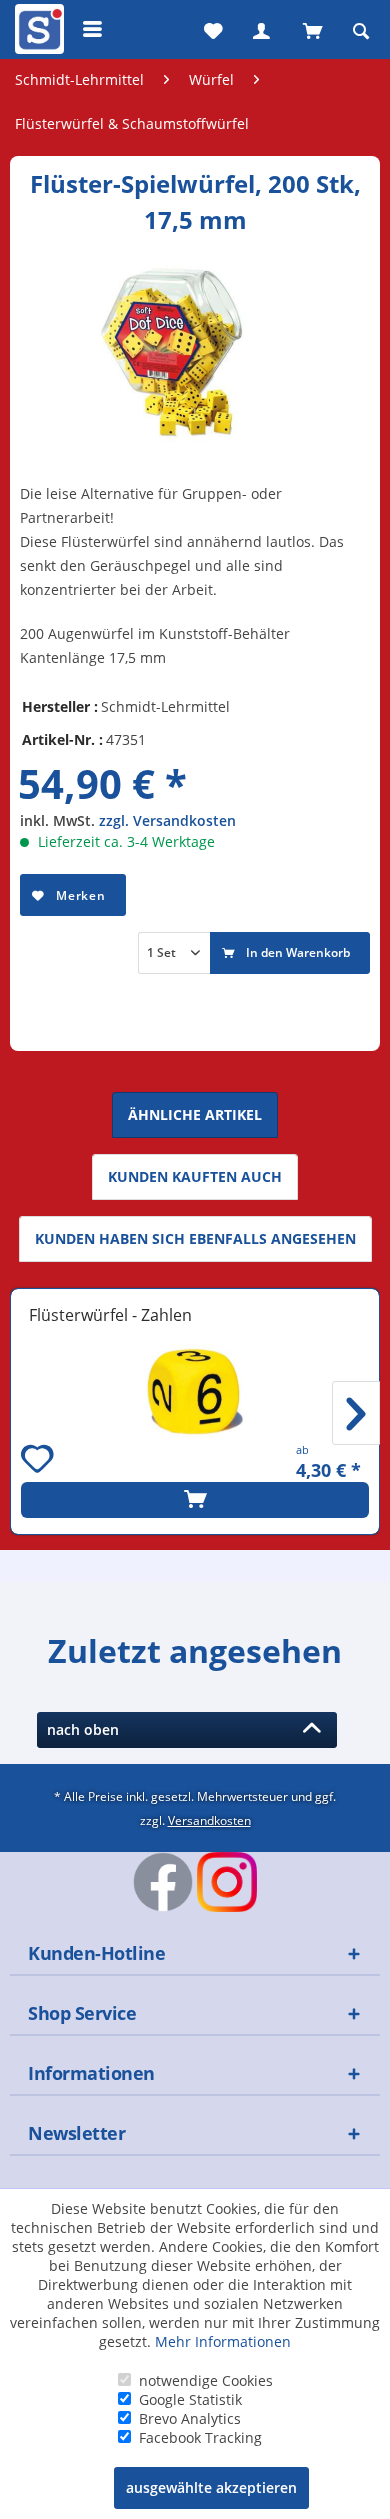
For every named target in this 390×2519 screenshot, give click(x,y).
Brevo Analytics (190, 2418)
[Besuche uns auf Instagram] (227, 1882)
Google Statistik (190, 2399)
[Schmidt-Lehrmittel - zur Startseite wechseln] (37, 33)
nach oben (87, 1729)
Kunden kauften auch (195, 1176)
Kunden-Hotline (96, 1953)
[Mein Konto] (261, 29)
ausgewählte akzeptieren (211, 2487)
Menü (93, 29)
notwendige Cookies (206, 2380)
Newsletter (76, 2133)
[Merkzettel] (211, 29)
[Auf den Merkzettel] (40, 1461)
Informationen (91, 2073)
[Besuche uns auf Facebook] (163, 1882)
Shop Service (82, 2013)
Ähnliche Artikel (195, 1114)
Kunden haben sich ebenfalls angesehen (195, 1238)
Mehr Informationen (223, 2341)
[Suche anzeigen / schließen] (361, 29)
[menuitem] (37, 29)
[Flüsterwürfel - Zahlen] (195, 1391)
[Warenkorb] (311, 29)
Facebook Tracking (200, 2437)
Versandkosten (209, 1820)
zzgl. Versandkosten (167, 820)
